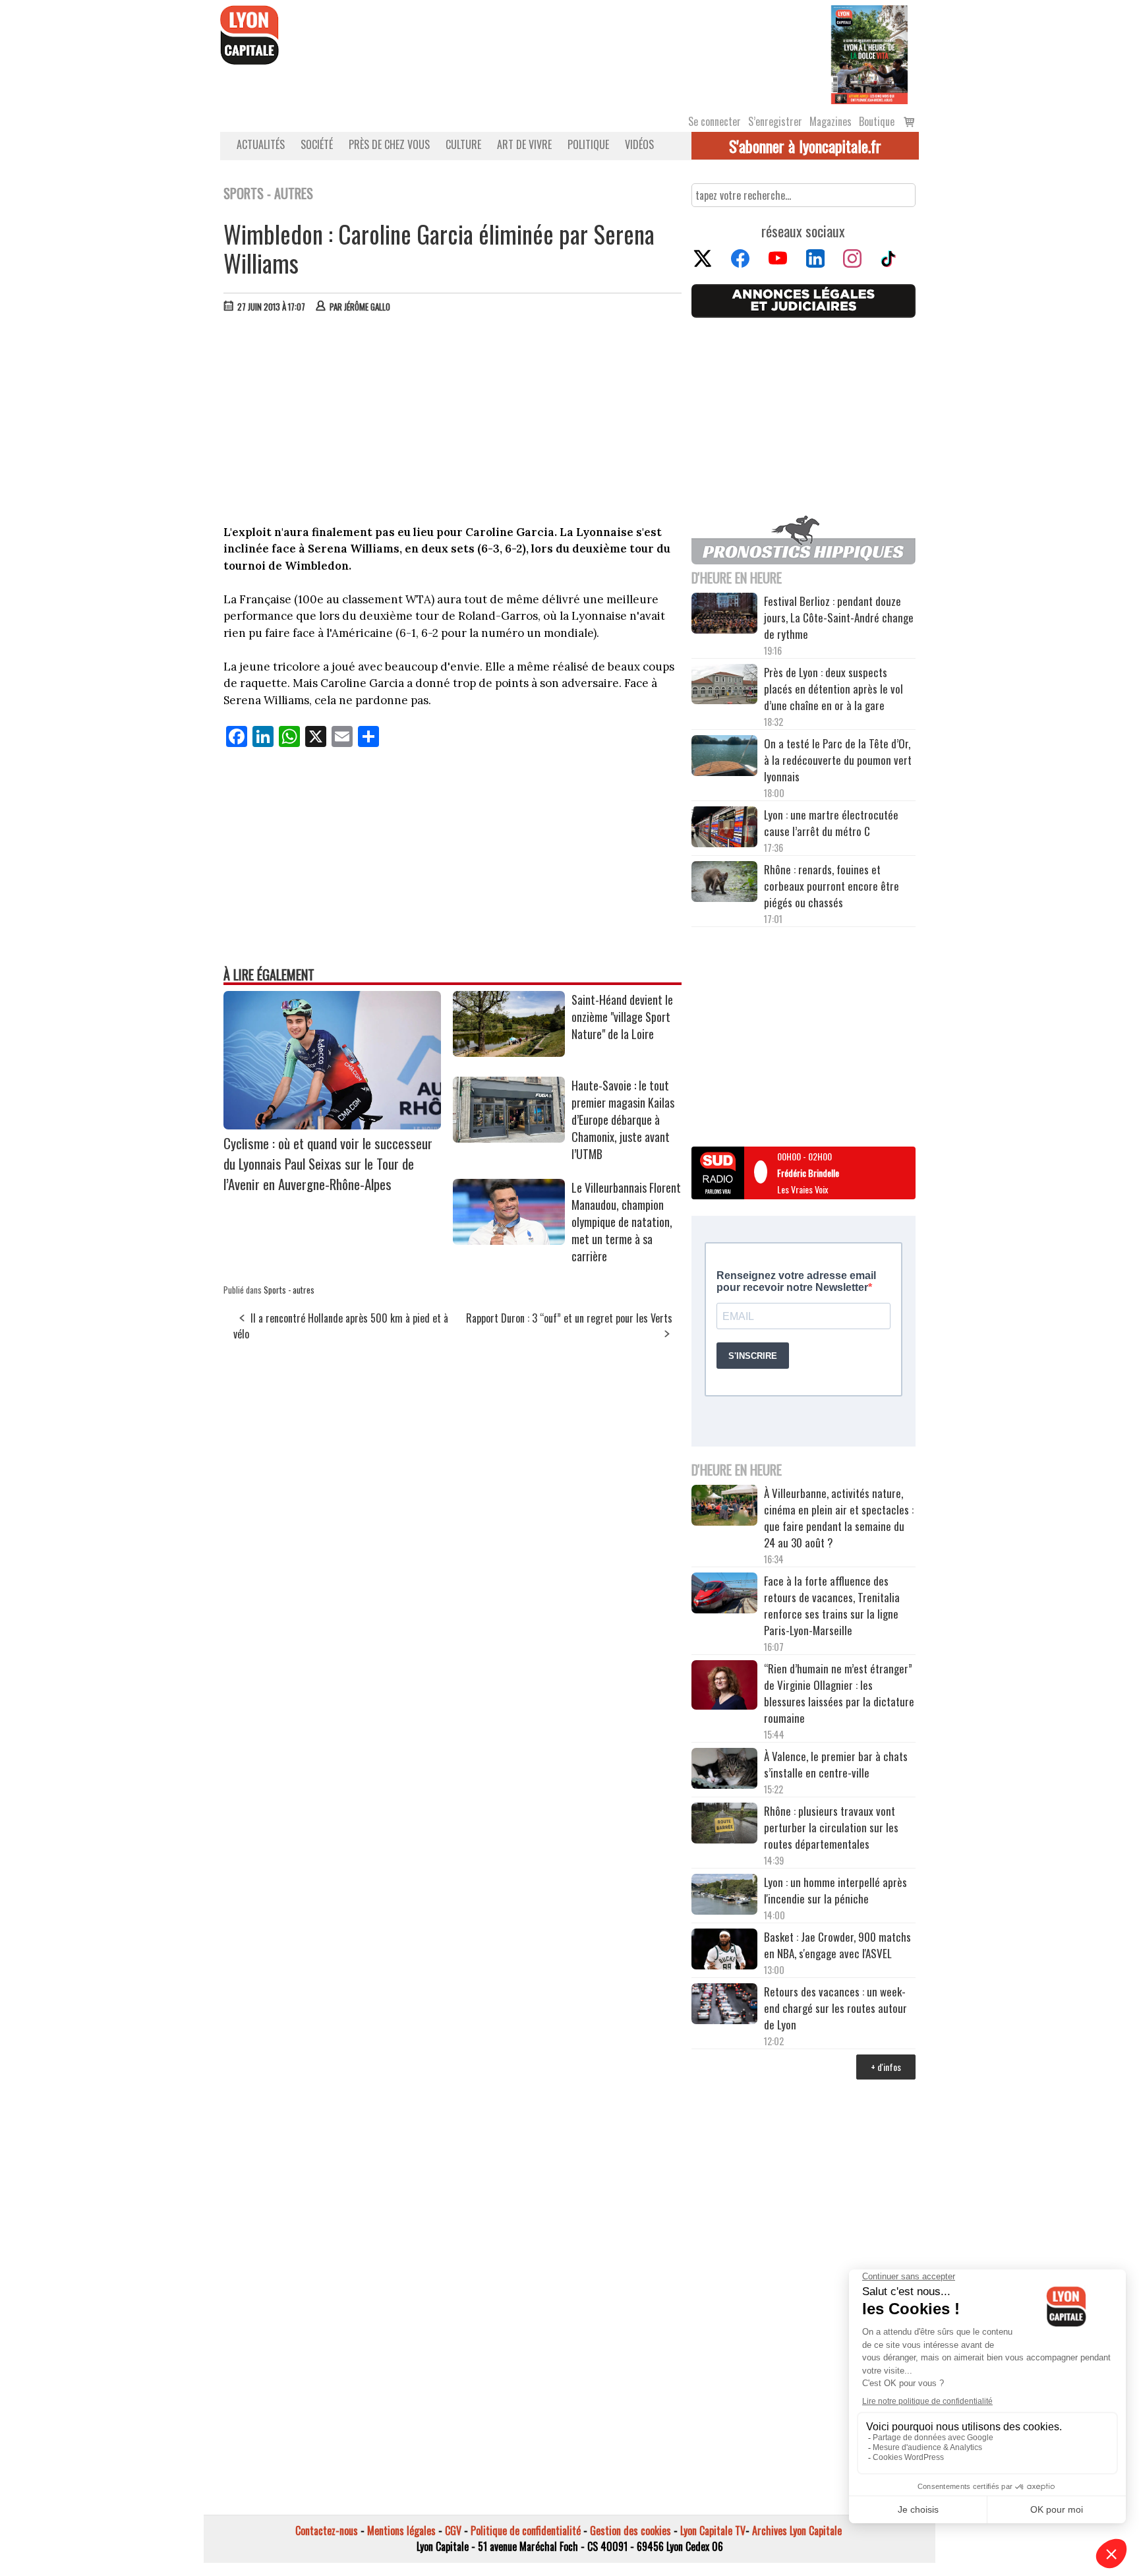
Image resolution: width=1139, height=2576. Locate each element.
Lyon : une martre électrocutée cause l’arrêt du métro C (831, 823)
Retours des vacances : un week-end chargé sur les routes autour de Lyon (835, 2008)
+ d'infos (886, 2067)
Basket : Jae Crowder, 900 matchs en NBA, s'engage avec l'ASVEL (837, 1945)
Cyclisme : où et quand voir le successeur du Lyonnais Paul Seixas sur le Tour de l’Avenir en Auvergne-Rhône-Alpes (328, 1163)
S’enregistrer (775, 121)
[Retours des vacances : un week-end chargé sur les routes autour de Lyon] (724, 2006)
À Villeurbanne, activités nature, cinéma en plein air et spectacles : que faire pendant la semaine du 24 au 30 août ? (839, 1518)
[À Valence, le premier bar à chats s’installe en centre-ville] (724, 1770)
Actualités (261, 144)
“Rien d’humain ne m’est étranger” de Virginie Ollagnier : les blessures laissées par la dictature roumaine (839, 1693)
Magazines (831, 121)
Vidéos (639, 144)
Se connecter (715, 121)
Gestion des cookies (630, 2531)
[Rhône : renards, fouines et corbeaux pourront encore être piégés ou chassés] (724, 884)
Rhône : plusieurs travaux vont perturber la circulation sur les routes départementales (831, 1827)
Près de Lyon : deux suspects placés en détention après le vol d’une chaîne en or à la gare (833, 689)
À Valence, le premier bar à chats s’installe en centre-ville (836, 1764)
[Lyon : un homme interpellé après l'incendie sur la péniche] (724, 1896)
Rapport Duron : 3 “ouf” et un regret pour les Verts (569, 1318)
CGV (453, 2531)
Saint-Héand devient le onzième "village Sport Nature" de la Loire (622, 1017)
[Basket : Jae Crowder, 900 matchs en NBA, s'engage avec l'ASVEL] (724, 1951)
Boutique (877, 121)
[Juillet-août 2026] (869, 53)
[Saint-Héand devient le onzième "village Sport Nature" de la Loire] (509, 1052)
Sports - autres (289, 1290)
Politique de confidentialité (526, 2531)
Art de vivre (524, 144)
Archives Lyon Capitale (797, 2531)
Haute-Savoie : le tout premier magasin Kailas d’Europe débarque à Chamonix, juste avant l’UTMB (623, 1120)
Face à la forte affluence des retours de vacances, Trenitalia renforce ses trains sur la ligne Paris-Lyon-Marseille (832, 1605)
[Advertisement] (453, 422)
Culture (463, 144)
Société (317, 144)
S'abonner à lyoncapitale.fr (805, 146)
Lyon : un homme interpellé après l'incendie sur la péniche (835, 1890)
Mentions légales (401, 2531)
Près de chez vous (389, 144)
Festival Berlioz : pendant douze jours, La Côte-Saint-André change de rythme (839, 617)
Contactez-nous (327, 2531)
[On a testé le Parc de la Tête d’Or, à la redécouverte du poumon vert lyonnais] (724, 758)
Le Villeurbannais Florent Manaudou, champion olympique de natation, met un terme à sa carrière (626, 1222)
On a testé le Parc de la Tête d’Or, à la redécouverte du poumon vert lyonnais (838, 760)
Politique (588, 144)
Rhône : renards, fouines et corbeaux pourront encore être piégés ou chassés (832, 886)
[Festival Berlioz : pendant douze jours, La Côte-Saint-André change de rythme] (724, 615)
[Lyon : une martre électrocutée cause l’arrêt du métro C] (724, 829)
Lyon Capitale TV (713, 2531)
